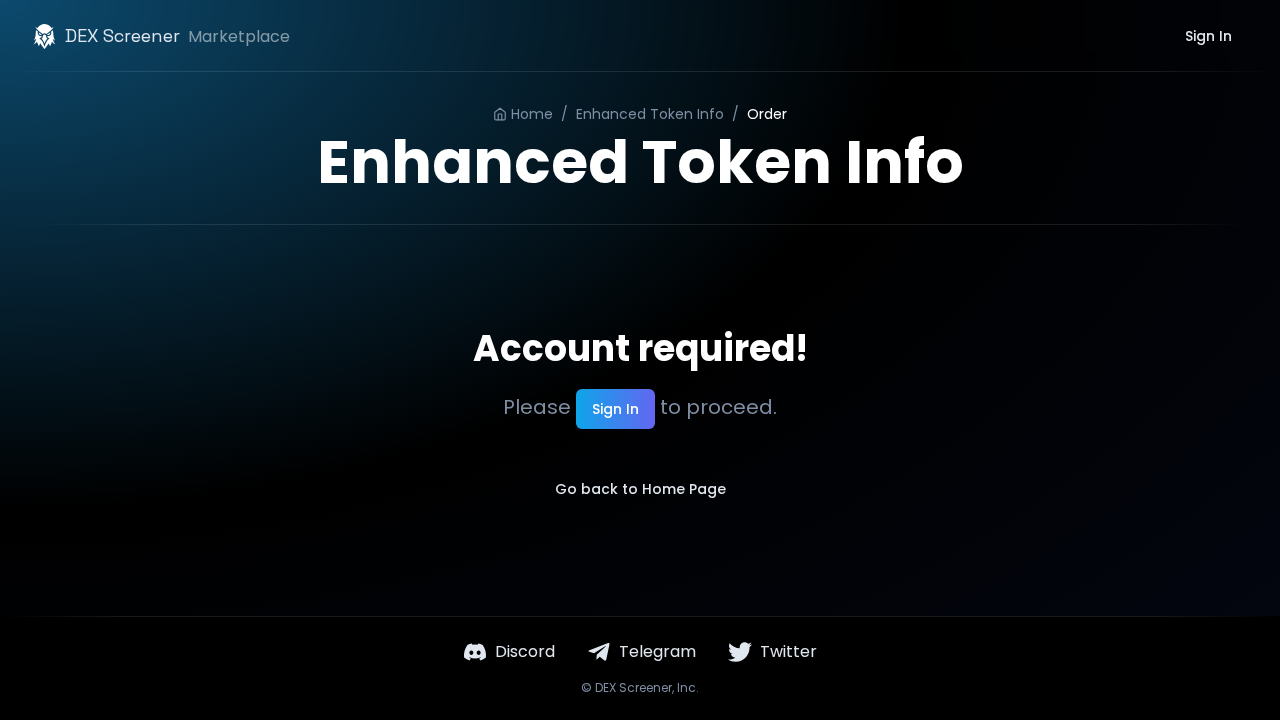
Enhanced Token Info (650, 114)
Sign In (1208, 36)
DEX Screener (633, 687)
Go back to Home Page (640, 489)
